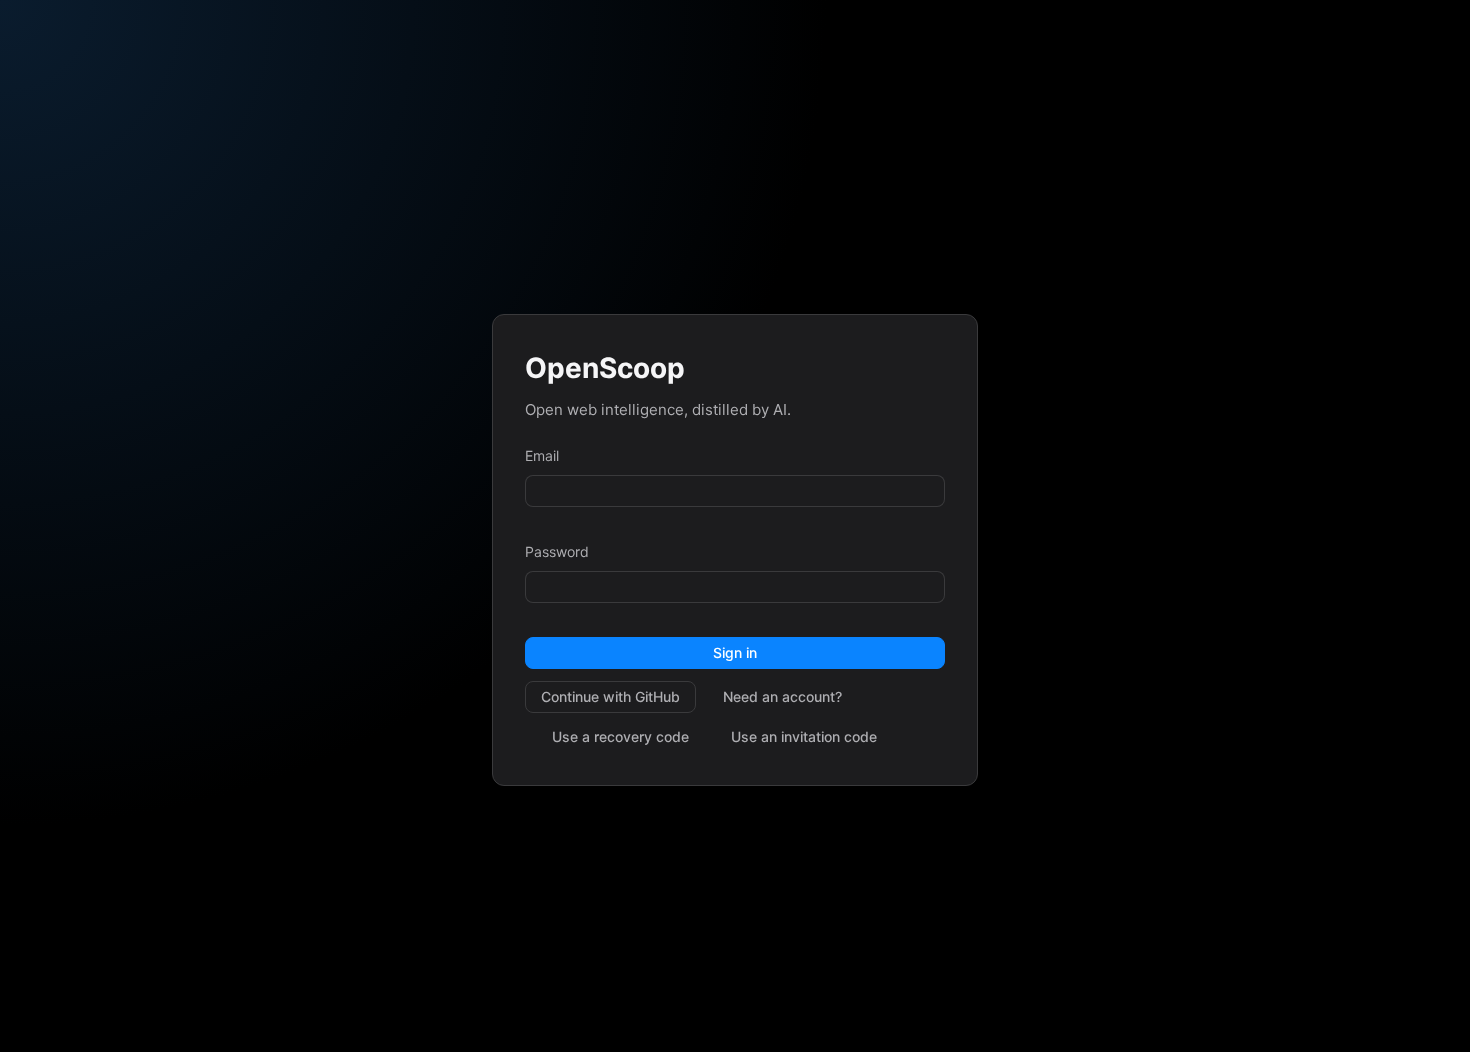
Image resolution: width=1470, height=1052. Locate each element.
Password (557, 551)
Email (542, 455)
